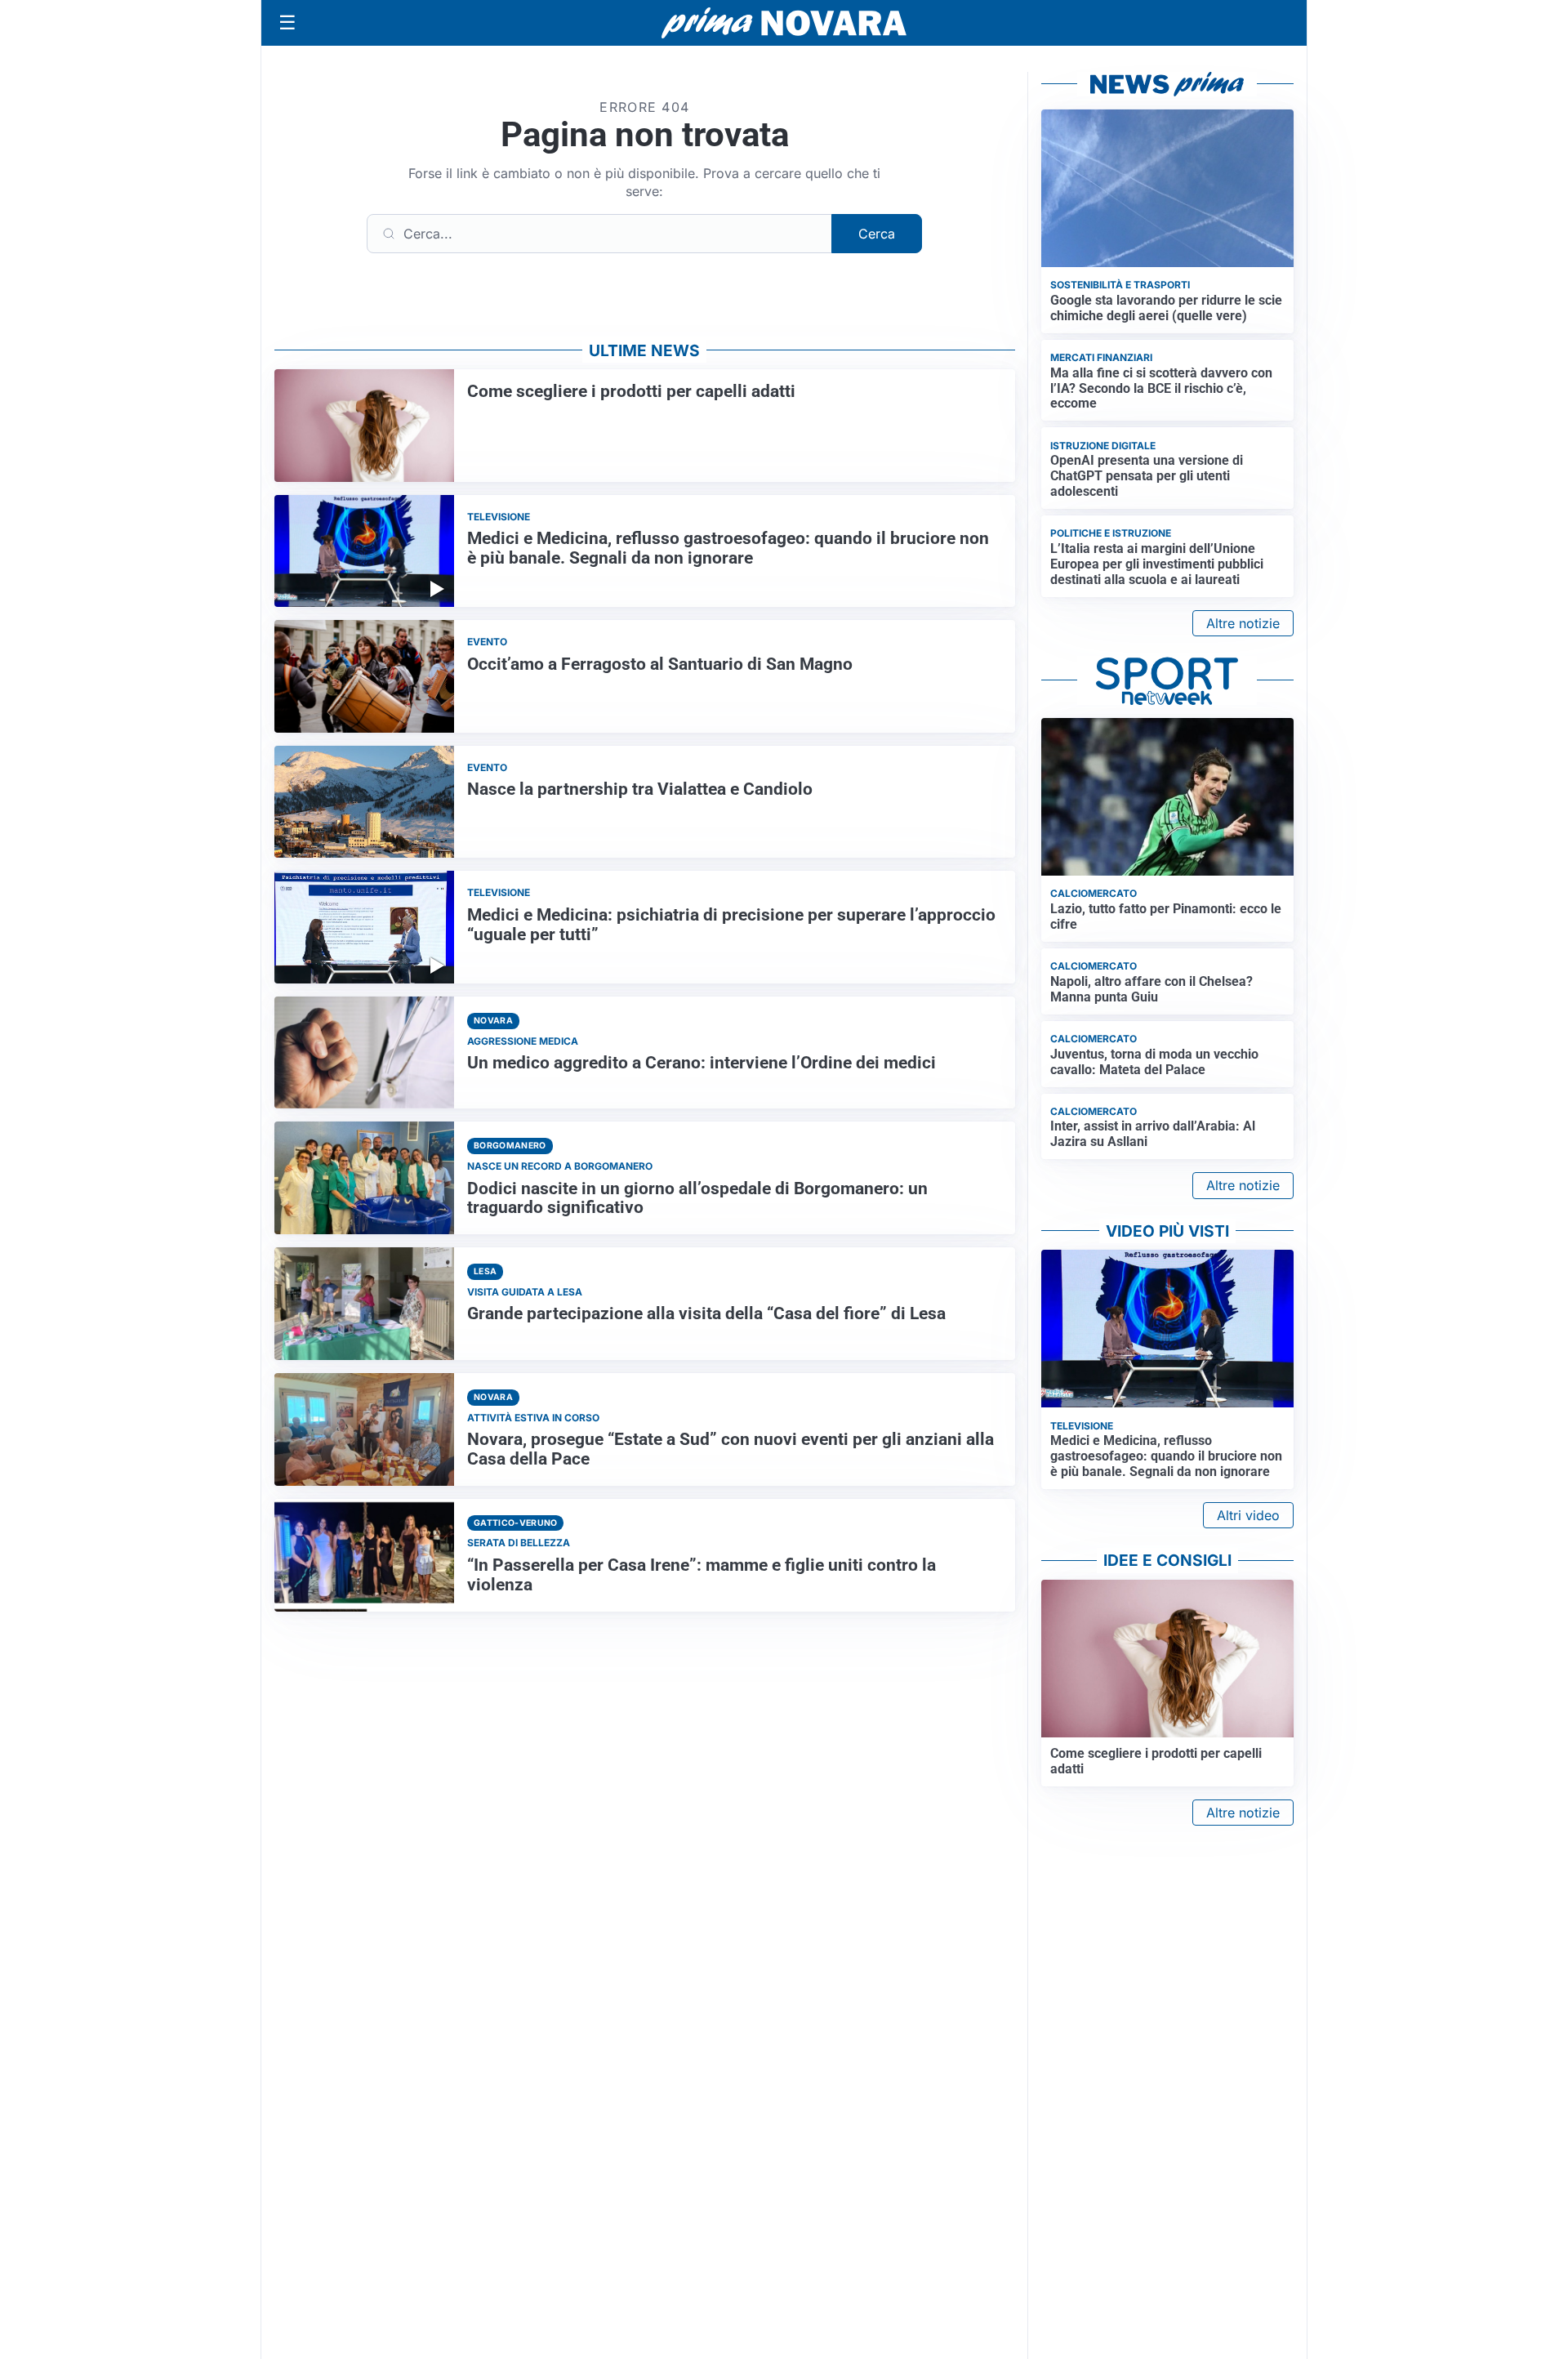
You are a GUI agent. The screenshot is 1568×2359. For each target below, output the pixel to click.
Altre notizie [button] (1243, 623)
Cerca (877, 234)
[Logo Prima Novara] (784, 23)
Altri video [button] (1248, 1515)
